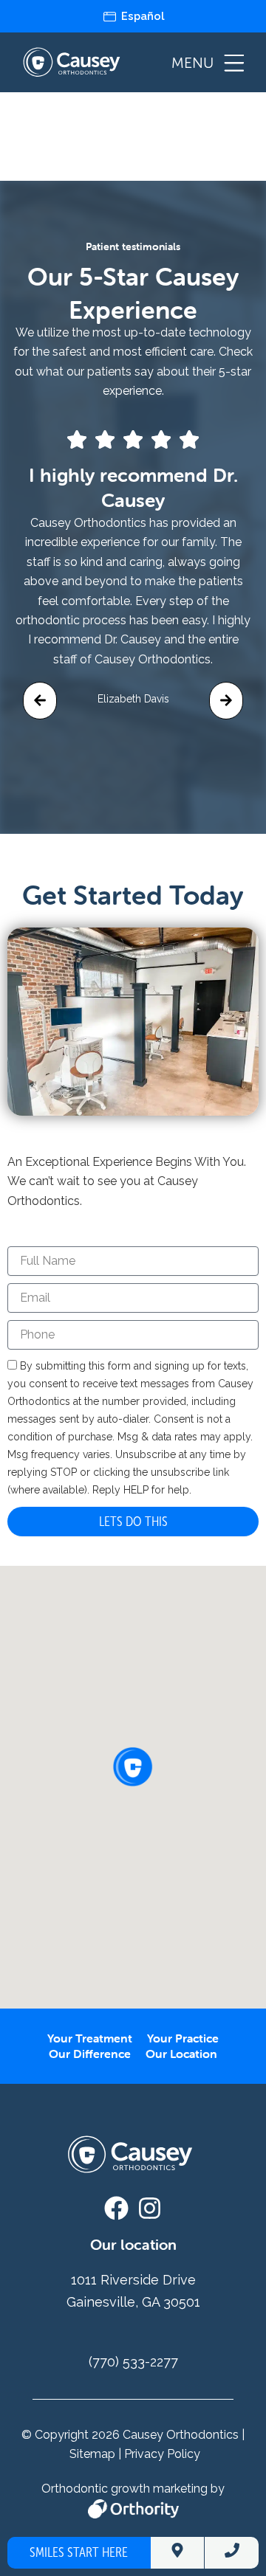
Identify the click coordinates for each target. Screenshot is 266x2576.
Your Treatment (90, 2038)
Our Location (181, 2054)
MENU (192, 63)
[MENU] (234, 63)
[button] (40, 701)
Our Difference (90, 2054)
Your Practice (183, 2038)
